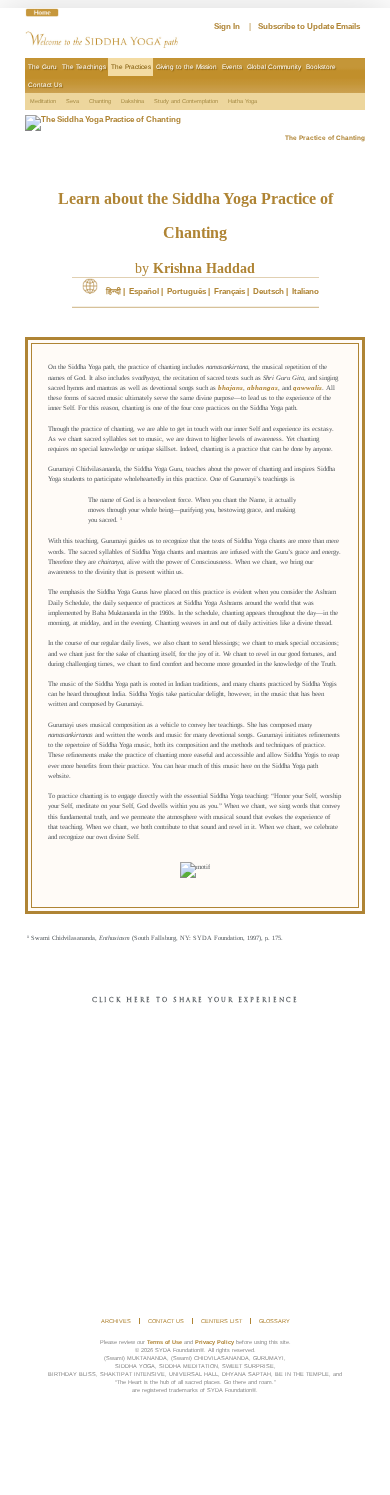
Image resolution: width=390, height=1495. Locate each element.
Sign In (227, 26)
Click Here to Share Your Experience (195, 1000)
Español (144, 291)
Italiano (305, 291)
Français (229, 291)
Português (186, 291)
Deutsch (268, 291)
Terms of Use (164, 1342)
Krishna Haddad (204, 268)
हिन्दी (113, 291)
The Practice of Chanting (325, 137)
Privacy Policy (214, 1342)
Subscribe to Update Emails (309, 26)
